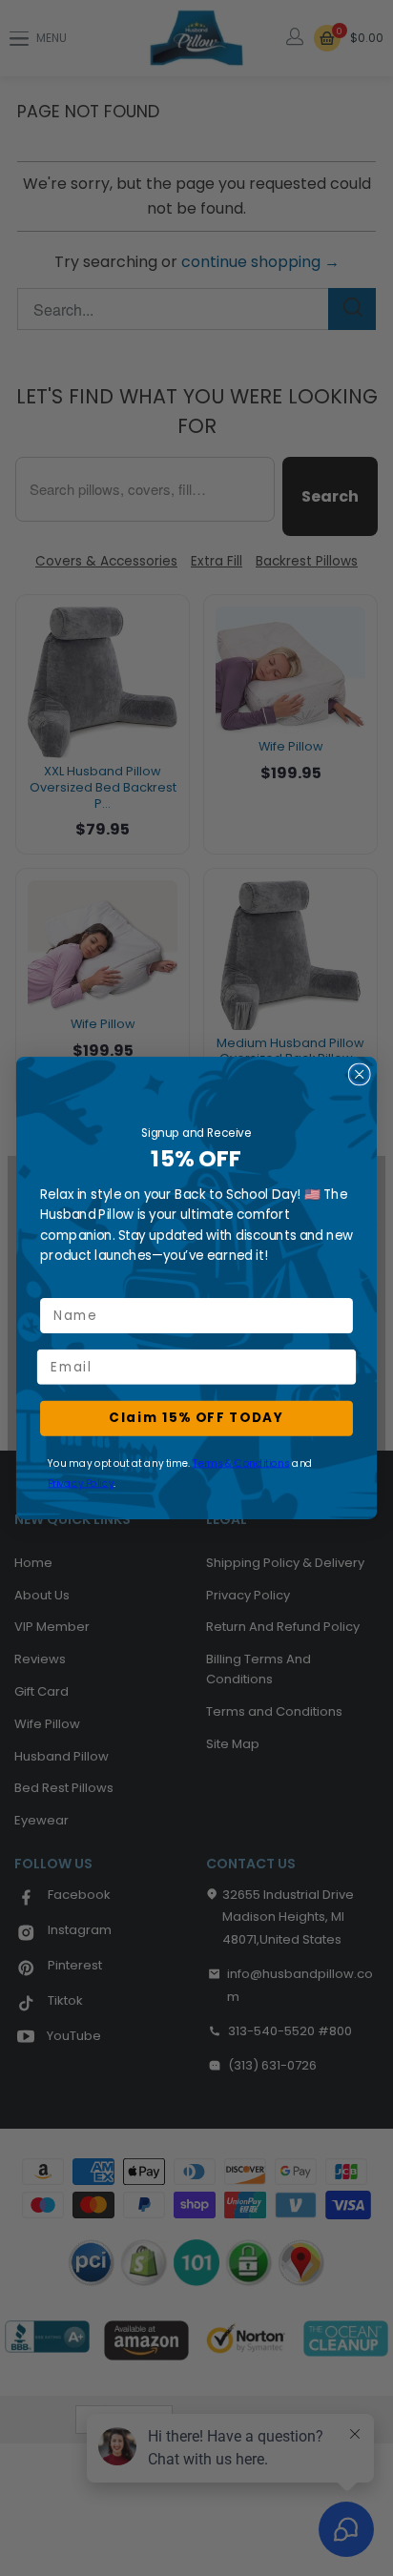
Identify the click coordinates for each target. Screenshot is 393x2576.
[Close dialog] (360, 1074)
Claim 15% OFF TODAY (196, 1418)
